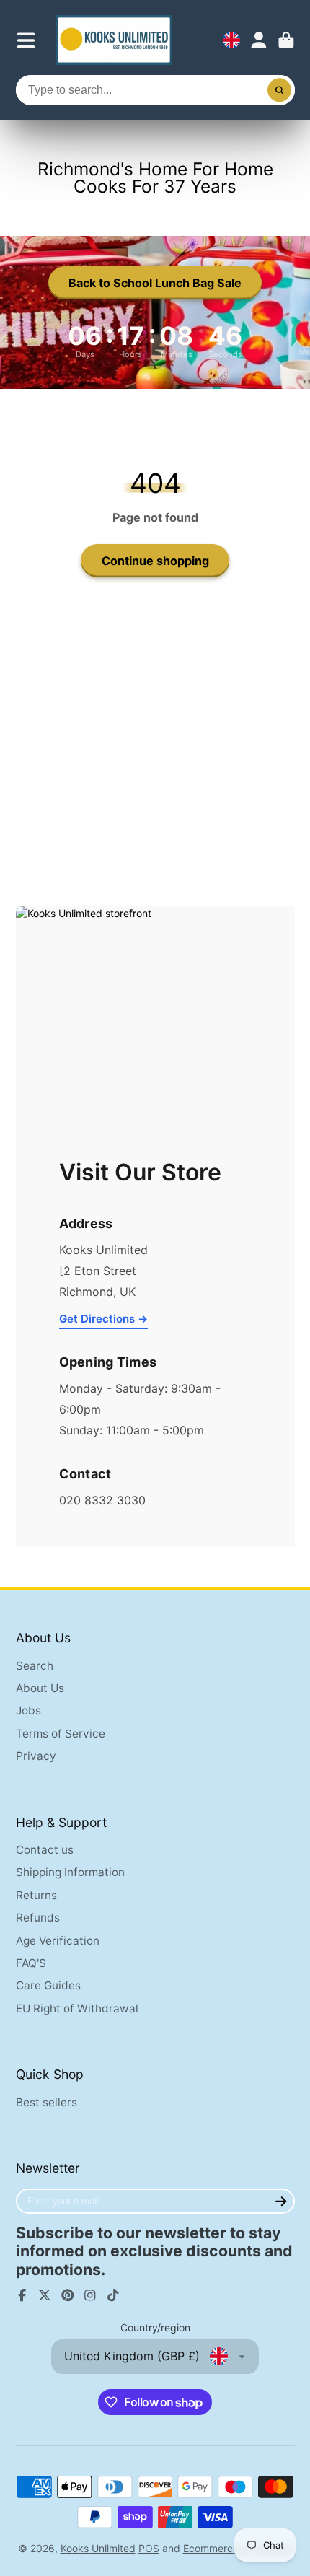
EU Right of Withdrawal (77, 2008)
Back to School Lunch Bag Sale (155, 283)
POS (149, 2548)
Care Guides (48, 1985)
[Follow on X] (45, 2295)
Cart (286, 40)
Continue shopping (155, 561)
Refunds (38, 1918)
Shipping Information (70, 1872)
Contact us (45, 1850)
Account (259, 40)
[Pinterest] (68, 2295)
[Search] (280, 90)
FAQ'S (31, 1963)
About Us (40, 1688)
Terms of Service (61, 1734)
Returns (36, 1895)
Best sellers (46, 2102)
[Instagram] (90, 2295)
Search (35, 1666)
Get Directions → (103, 1319)
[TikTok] (113, 2295)
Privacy (36, 1756)
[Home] (114, 40)
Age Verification (58, 1941)
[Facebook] (22, 2295)
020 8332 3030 (102, 1500)
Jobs (28, 1710)
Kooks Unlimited (98, 2548)
